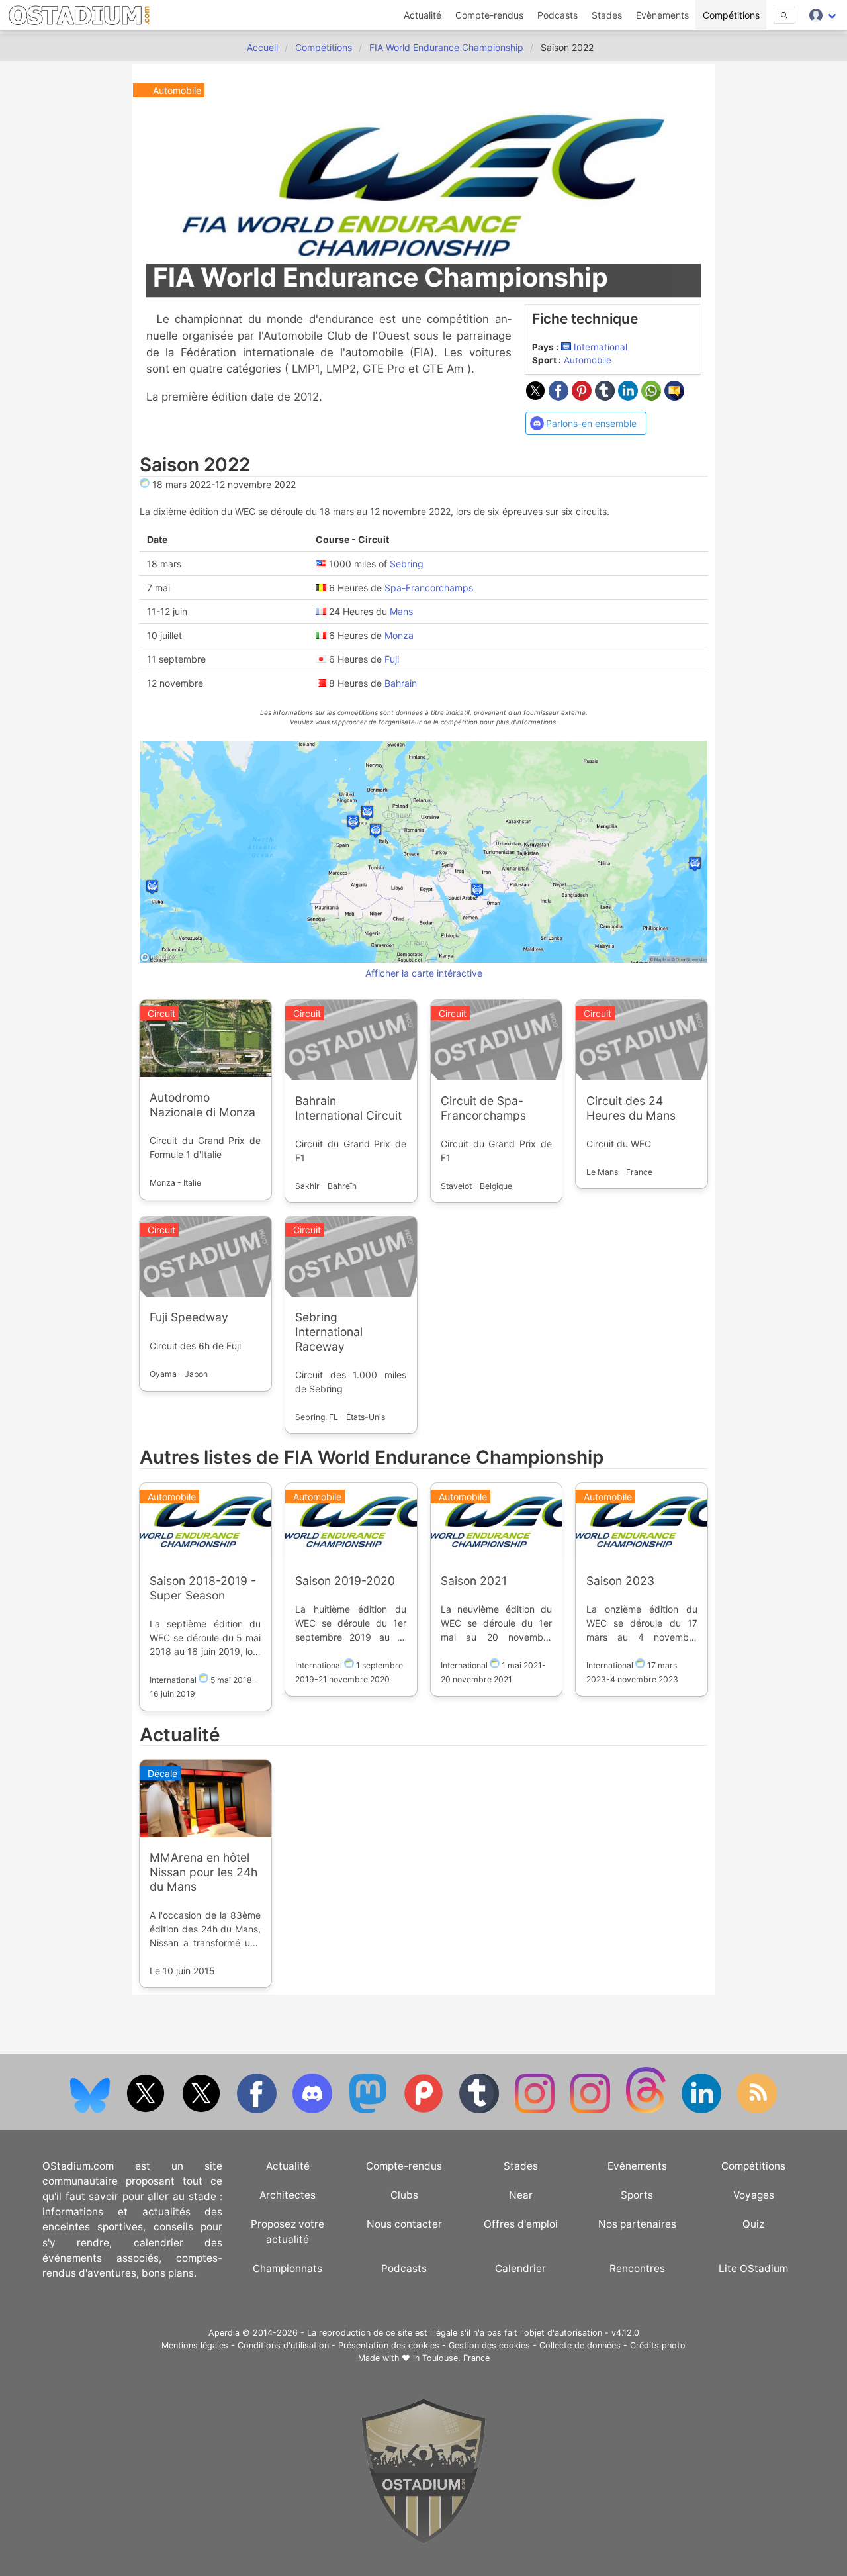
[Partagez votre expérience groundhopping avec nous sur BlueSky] (91, 2110)
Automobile (588, 360)
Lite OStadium (753, 2268)
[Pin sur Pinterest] (583, 397)
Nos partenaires (637, 2224)
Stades (607, 15)
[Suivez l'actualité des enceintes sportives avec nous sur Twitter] (202, 2110)
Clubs (404, 2195)
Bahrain (401, 682)
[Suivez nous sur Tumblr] (480, 2110)
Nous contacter (404, 2224)
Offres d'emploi (521, 2224)
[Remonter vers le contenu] (423, 2541)
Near (521, 2195)
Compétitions (731, 15)
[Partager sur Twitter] (537, 397)
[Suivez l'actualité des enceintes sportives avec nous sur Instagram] (592, 2110)
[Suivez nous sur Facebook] (258, 2110)
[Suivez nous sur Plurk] (425, 2110)
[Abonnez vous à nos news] (757, 2110)
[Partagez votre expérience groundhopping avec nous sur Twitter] (147, 2110)
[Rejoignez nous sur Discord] (314, 2110)
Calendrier (520, 2268)
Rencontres (637, 2268)
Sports (637, 2195)
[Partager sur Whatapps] (653, 397)
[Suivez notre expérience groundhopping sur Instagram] (536, 2110)
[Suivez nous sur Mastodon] (369, 2110)
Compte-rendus (489, 15)
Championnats (288, 2268)
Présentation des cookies (389, 2345)
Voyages (754, 2195)
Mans (401, 611)
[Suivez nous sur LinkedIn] (703, 2110)
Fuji (392, 658)
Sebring (407, 563)
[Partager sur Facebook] (560, 397)
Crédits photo (658, 2345)
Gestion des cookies (489, 2345)
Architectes (288, 2195)
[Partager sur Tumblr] (606, 397)
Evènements (662, 15)
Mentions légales (195, 2345)
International (601, 347)
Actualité (423, 15)
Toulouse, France (456, 2358)
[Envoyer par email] (674, 397)
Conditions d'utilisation (283, 2345)
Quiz (753, 2224)
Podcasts (557, 15)
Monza (399, 635)
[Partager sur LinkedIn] (630, 397)
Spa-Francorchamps (429, 587)
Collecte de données (580, 2345)
